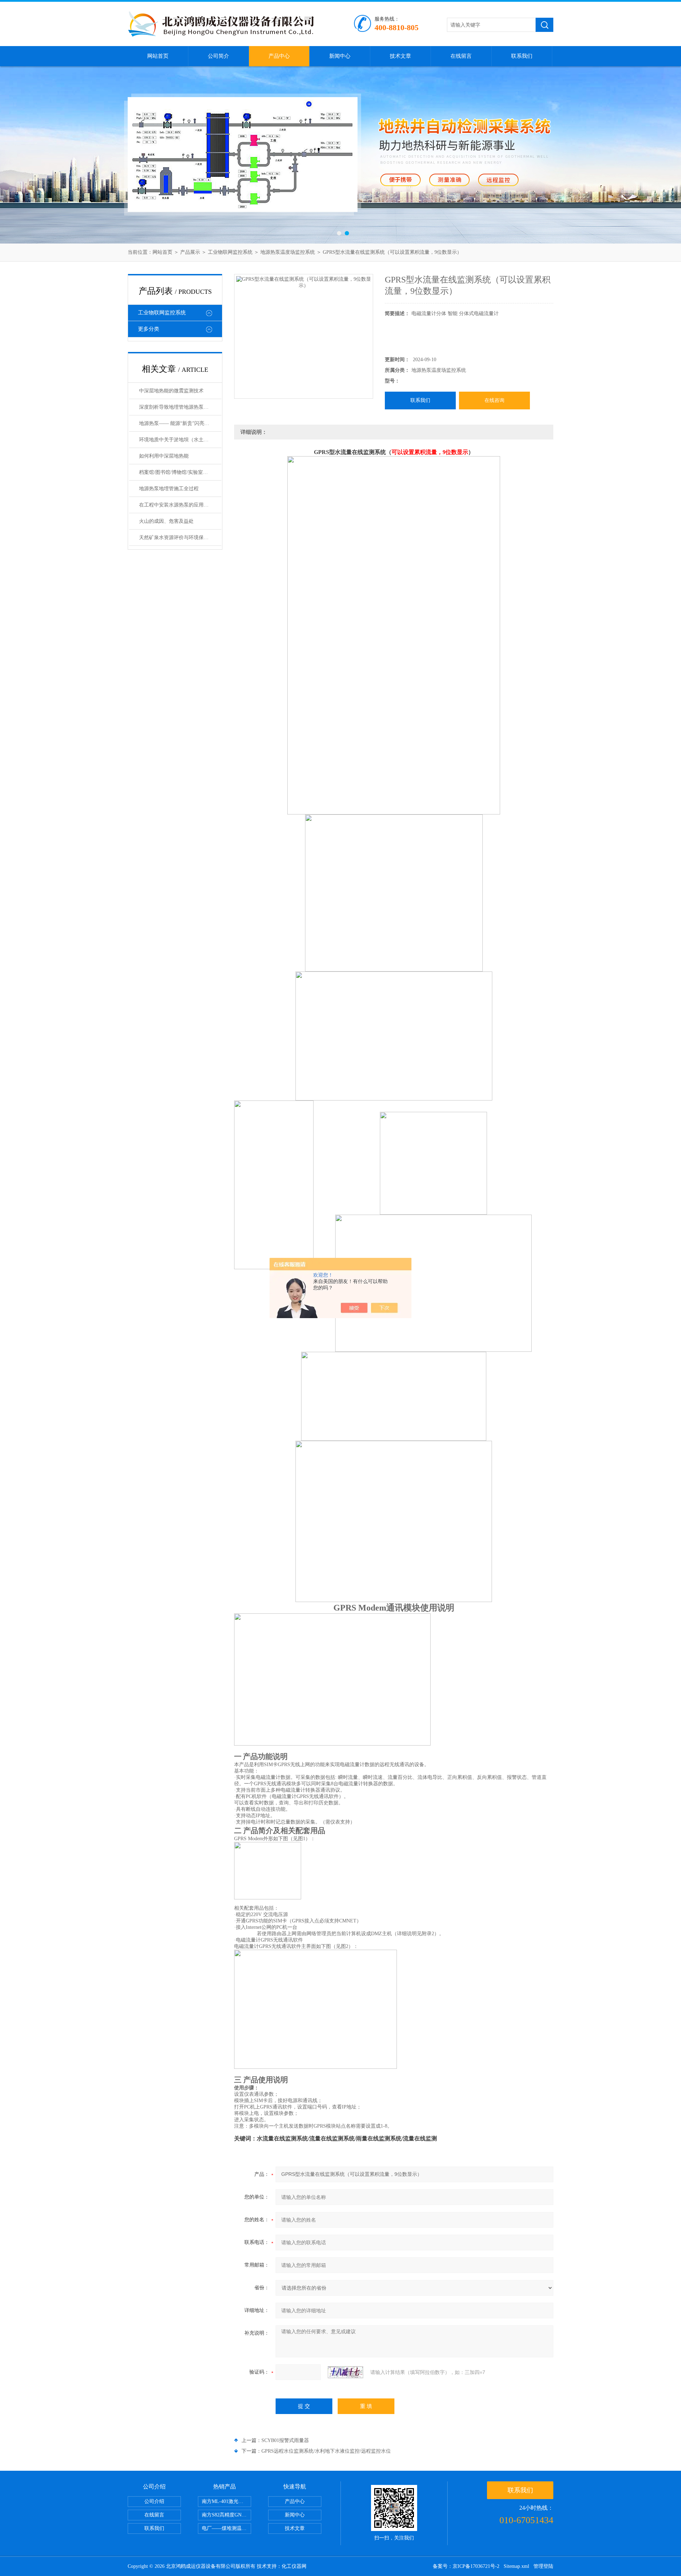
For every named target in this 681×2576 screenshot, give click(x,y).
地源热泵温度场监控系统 (288, 252)
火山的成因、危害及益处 (166, 521)
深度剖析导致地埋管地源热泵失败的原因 (180, 407)
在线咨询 (494, 400)
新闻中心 (340, 56)
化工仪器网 (294, 2566)
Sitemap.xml (516, 2566)
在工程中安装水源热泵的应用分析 (176, 505)
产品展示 (190, 252)
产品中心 (279, 56)
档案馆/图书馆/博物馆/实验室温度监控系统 (180, 472)
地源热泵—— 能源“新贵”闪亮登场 (177, 423)
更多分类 (149, 329)
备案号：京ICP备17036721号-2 (466, 2566)
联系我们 (522, 56)
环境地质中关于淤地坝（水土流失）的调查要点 (180, 440)
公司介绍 (154, 2501)
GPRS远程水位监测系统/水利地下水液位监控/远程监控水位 (326, 2451)
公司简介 (218, 56)
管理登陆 (543, 2566)
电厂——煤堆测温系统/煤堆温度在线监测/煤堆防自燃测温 (226, 2528)
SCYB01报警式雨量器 (285, 2440)
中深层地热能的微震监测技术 (171, 391)
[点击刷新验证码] (345, 2372)
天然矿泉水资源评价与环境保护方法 (179, 537)
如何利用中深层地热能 (164, 456)
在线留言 (461, 56)
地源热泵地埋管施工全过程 (169, 489)
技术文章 (400, 56)
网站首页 (158, 56)
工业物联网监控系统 (230, 252)
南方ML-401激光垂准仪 (226, 2501)
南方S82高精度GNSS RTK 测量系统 (226, 2515)
